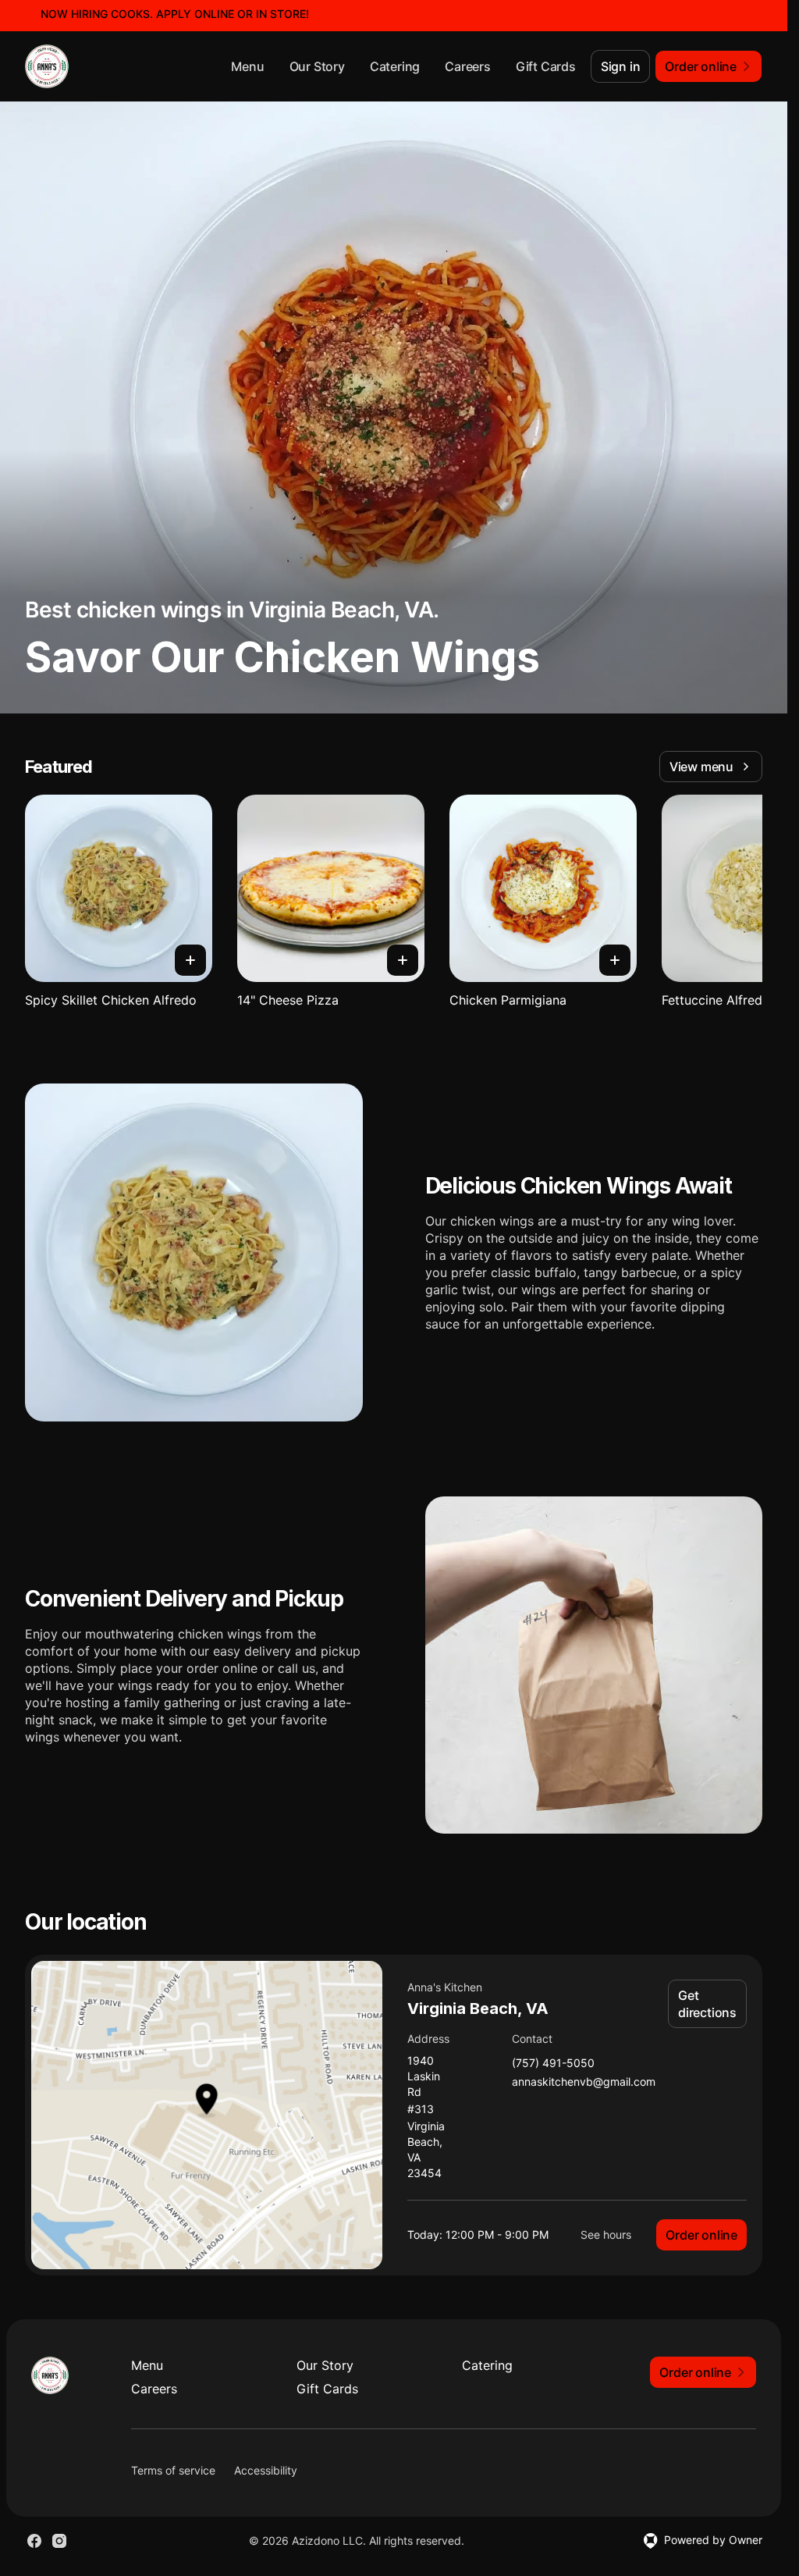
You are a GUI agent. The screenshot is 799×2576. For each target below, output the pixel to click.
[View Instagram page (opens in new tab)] (59, 2541)
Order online (701, 2235)
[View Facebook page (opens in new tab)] (34, 2541)
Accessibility (266, 2470)
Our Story (317, 66)
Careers (468, 66)
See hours (606, 2234)
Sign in (621, 66)
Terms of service (173, 2470)
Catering (395, 66)
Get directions (707, 2004)
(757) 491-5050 (553, 2064)
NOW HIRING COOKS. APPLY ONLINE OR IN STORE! (175, 14)
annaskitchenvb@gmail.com (584, 2082)
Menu (247, 66)
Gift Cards (546, 66)
